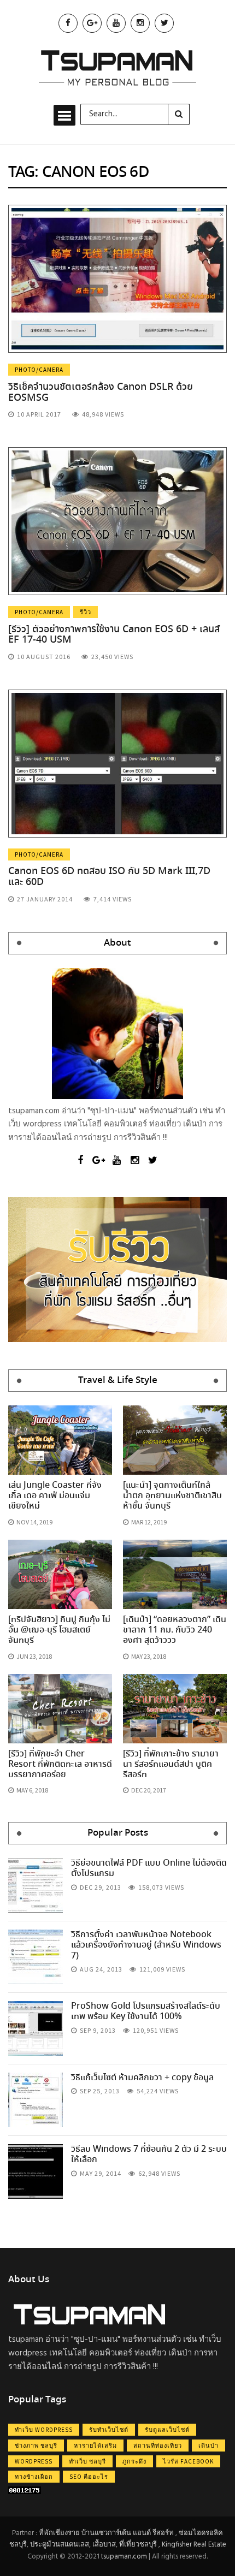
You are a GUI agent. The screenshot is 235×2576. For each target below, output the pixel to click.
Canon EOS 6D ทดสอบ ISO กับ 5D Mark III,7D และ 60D (109, 877)
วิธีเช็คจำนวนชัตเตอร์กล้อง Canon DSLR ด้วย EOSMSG (101, 393)
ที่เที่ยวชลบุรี (138, 2545)
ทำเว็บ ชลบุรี (87, 2461)
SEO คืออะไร (89, 2477)
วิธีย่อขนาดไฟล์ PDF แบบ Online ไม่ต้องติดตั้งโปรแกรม (149, 1868)
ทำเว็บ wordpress (44, 2430)
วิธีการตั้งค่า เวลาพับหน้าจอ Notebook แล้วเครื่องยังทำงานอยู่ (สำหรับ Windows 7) (146, 1945)
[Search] (179, 114)
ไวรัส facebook (188, 2461)
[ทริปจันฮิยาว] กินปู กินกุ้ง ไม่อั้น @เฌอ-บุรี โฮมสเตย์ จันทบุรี (59, 1630)
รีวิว (86, 612)
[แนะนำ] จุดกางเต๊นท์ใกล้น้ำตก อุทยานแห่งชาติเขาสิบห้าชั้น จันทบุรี (172, 1496)
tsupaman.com (124, 2557)
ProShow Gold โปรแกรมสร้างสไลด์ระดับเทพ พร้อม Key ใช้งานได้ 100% (146, 2011)
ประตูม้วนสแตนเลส (60, 2545)
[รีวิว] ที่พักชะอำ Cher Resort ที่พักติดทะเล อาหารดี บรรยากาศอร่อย (60, 1764)
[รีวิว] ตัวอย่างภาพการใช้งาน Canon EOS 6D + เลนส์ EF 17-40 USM (114, 635)
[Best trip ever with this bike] (36, 1885)
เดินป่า (208, 2446)
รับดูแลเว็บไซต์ (167, 2430)
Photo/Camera (39, 370)
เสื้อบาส (104, 2545)
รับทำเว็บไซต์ (109, 2430)
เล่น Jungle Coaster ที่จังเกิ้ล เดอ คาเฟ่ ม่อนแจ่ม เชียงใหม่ (55, 1496)
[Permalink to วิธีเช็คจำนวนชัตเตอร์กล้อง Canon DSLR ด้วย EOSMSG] (117, 278)
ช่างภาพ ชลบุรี (36, 2446)
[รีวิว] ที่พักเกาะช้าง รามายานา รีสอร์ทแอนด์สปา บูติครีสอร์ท (171, 1764)
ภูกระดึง (134, 2461)
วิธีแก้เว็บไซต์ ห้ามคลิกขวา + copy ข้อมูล (142, 2078)
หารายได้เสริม (95, 2446)
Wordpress (34, 2461)
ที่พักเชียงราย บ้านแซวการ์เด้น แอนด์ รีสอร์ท (106, 2533)
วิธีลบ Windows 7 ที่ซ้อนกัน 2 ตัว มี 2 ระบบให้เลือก (149, 2154)
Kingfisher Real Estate (194, 2545)
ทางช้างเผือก (34, 2477)
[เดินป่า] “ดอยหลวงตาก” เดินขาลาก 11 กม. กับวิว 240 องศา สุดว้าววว (175, 1630)
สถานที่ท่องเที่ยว (158, 2446)
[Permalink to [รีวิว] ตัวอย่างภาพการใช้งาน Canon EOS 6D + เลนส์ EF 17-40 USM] (117, 521)
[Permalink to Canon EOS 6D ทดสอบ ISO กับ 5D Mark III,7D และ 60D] (117, 763)
